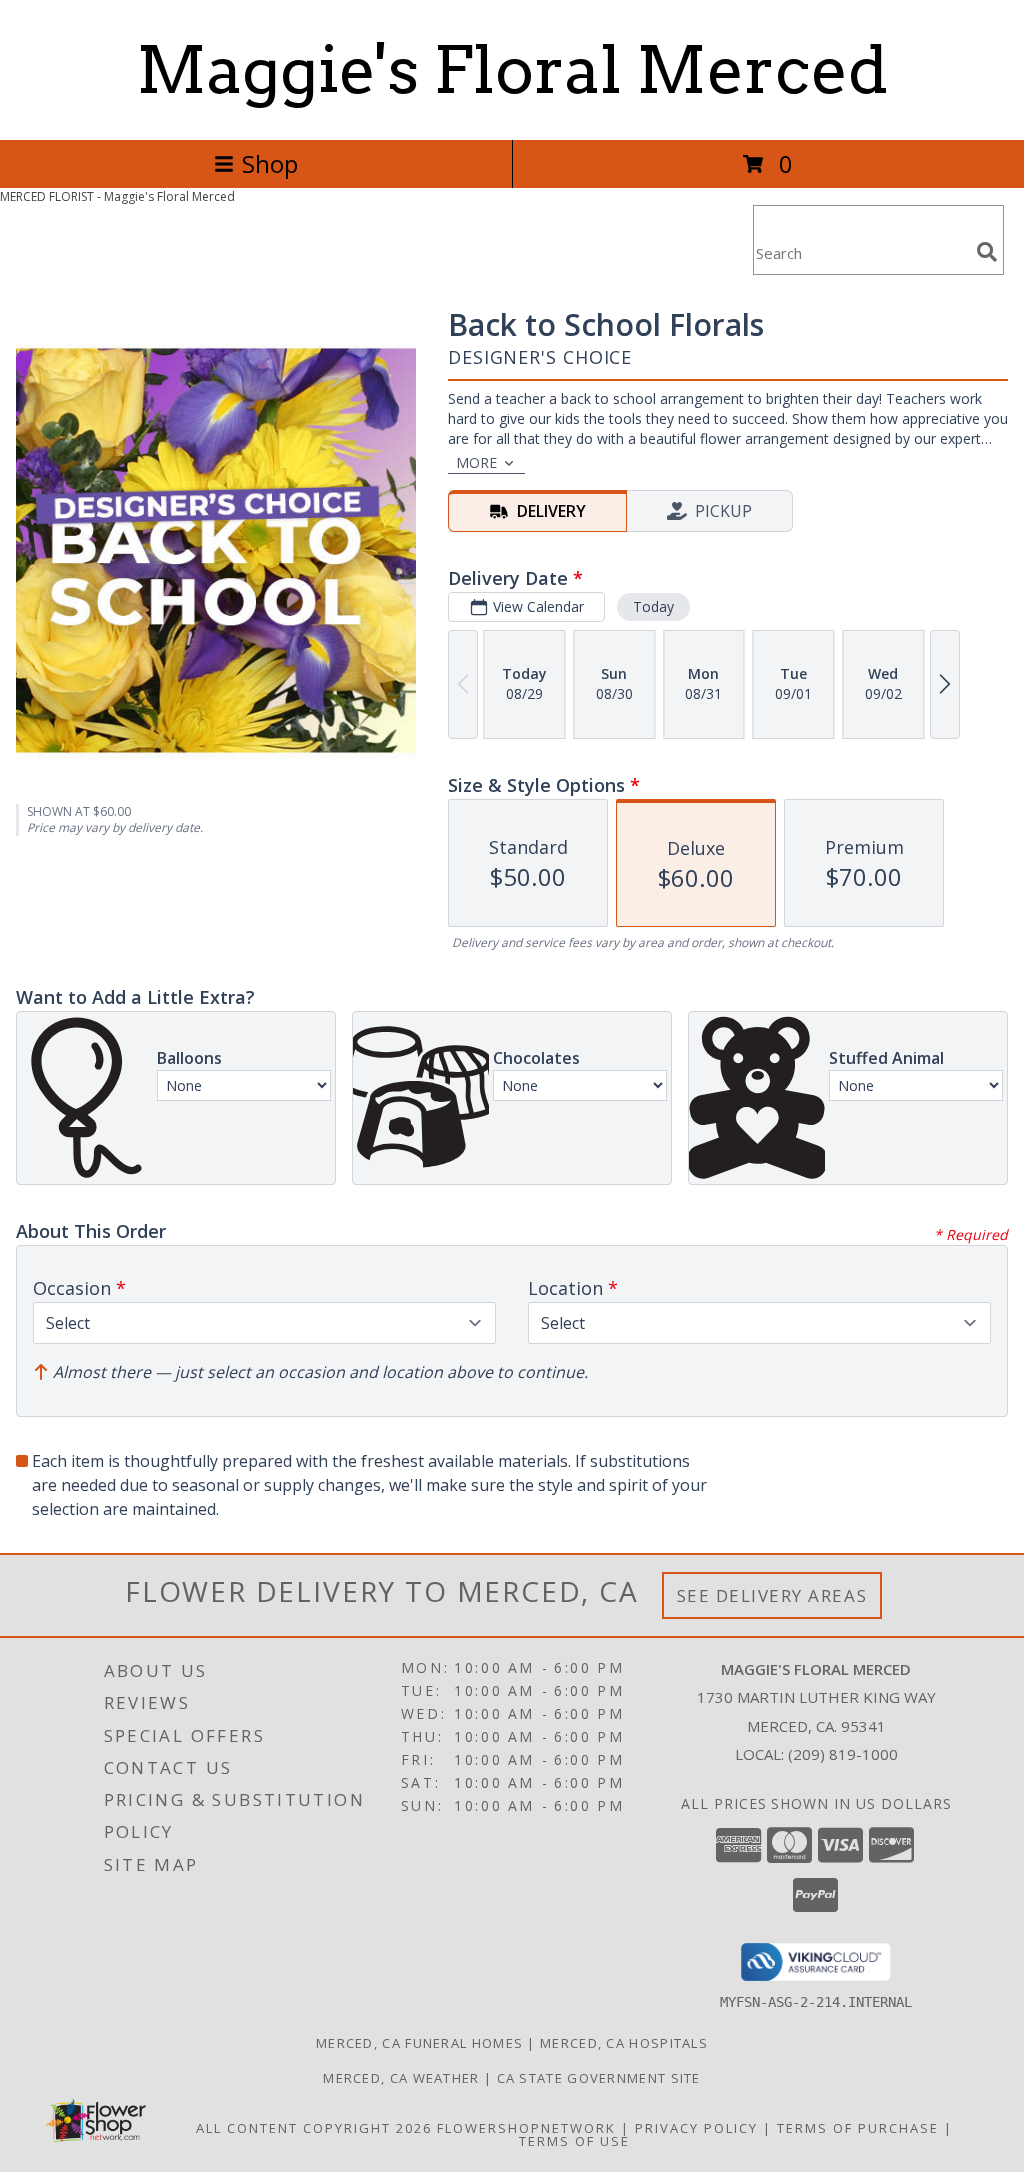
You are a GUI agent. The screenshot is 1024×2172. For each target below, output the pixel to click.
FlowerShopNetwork (526, 2128)
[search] (987, 252)
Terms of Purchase (858, 2128)
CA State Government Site (599, 2078)
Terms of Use (574, 2141)
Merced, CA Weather (401, 2078)
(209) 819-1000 (843, 1754)
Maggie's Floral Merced (512, 70)
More (476, 462)
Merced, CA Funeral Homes (419, 2043)
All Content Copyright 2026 (314, 2128)
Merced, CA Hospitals (624, 2043)
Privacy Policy (696, 2128)
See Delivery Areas (772, 1595)
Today (653, 606)
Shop (270, 163)
